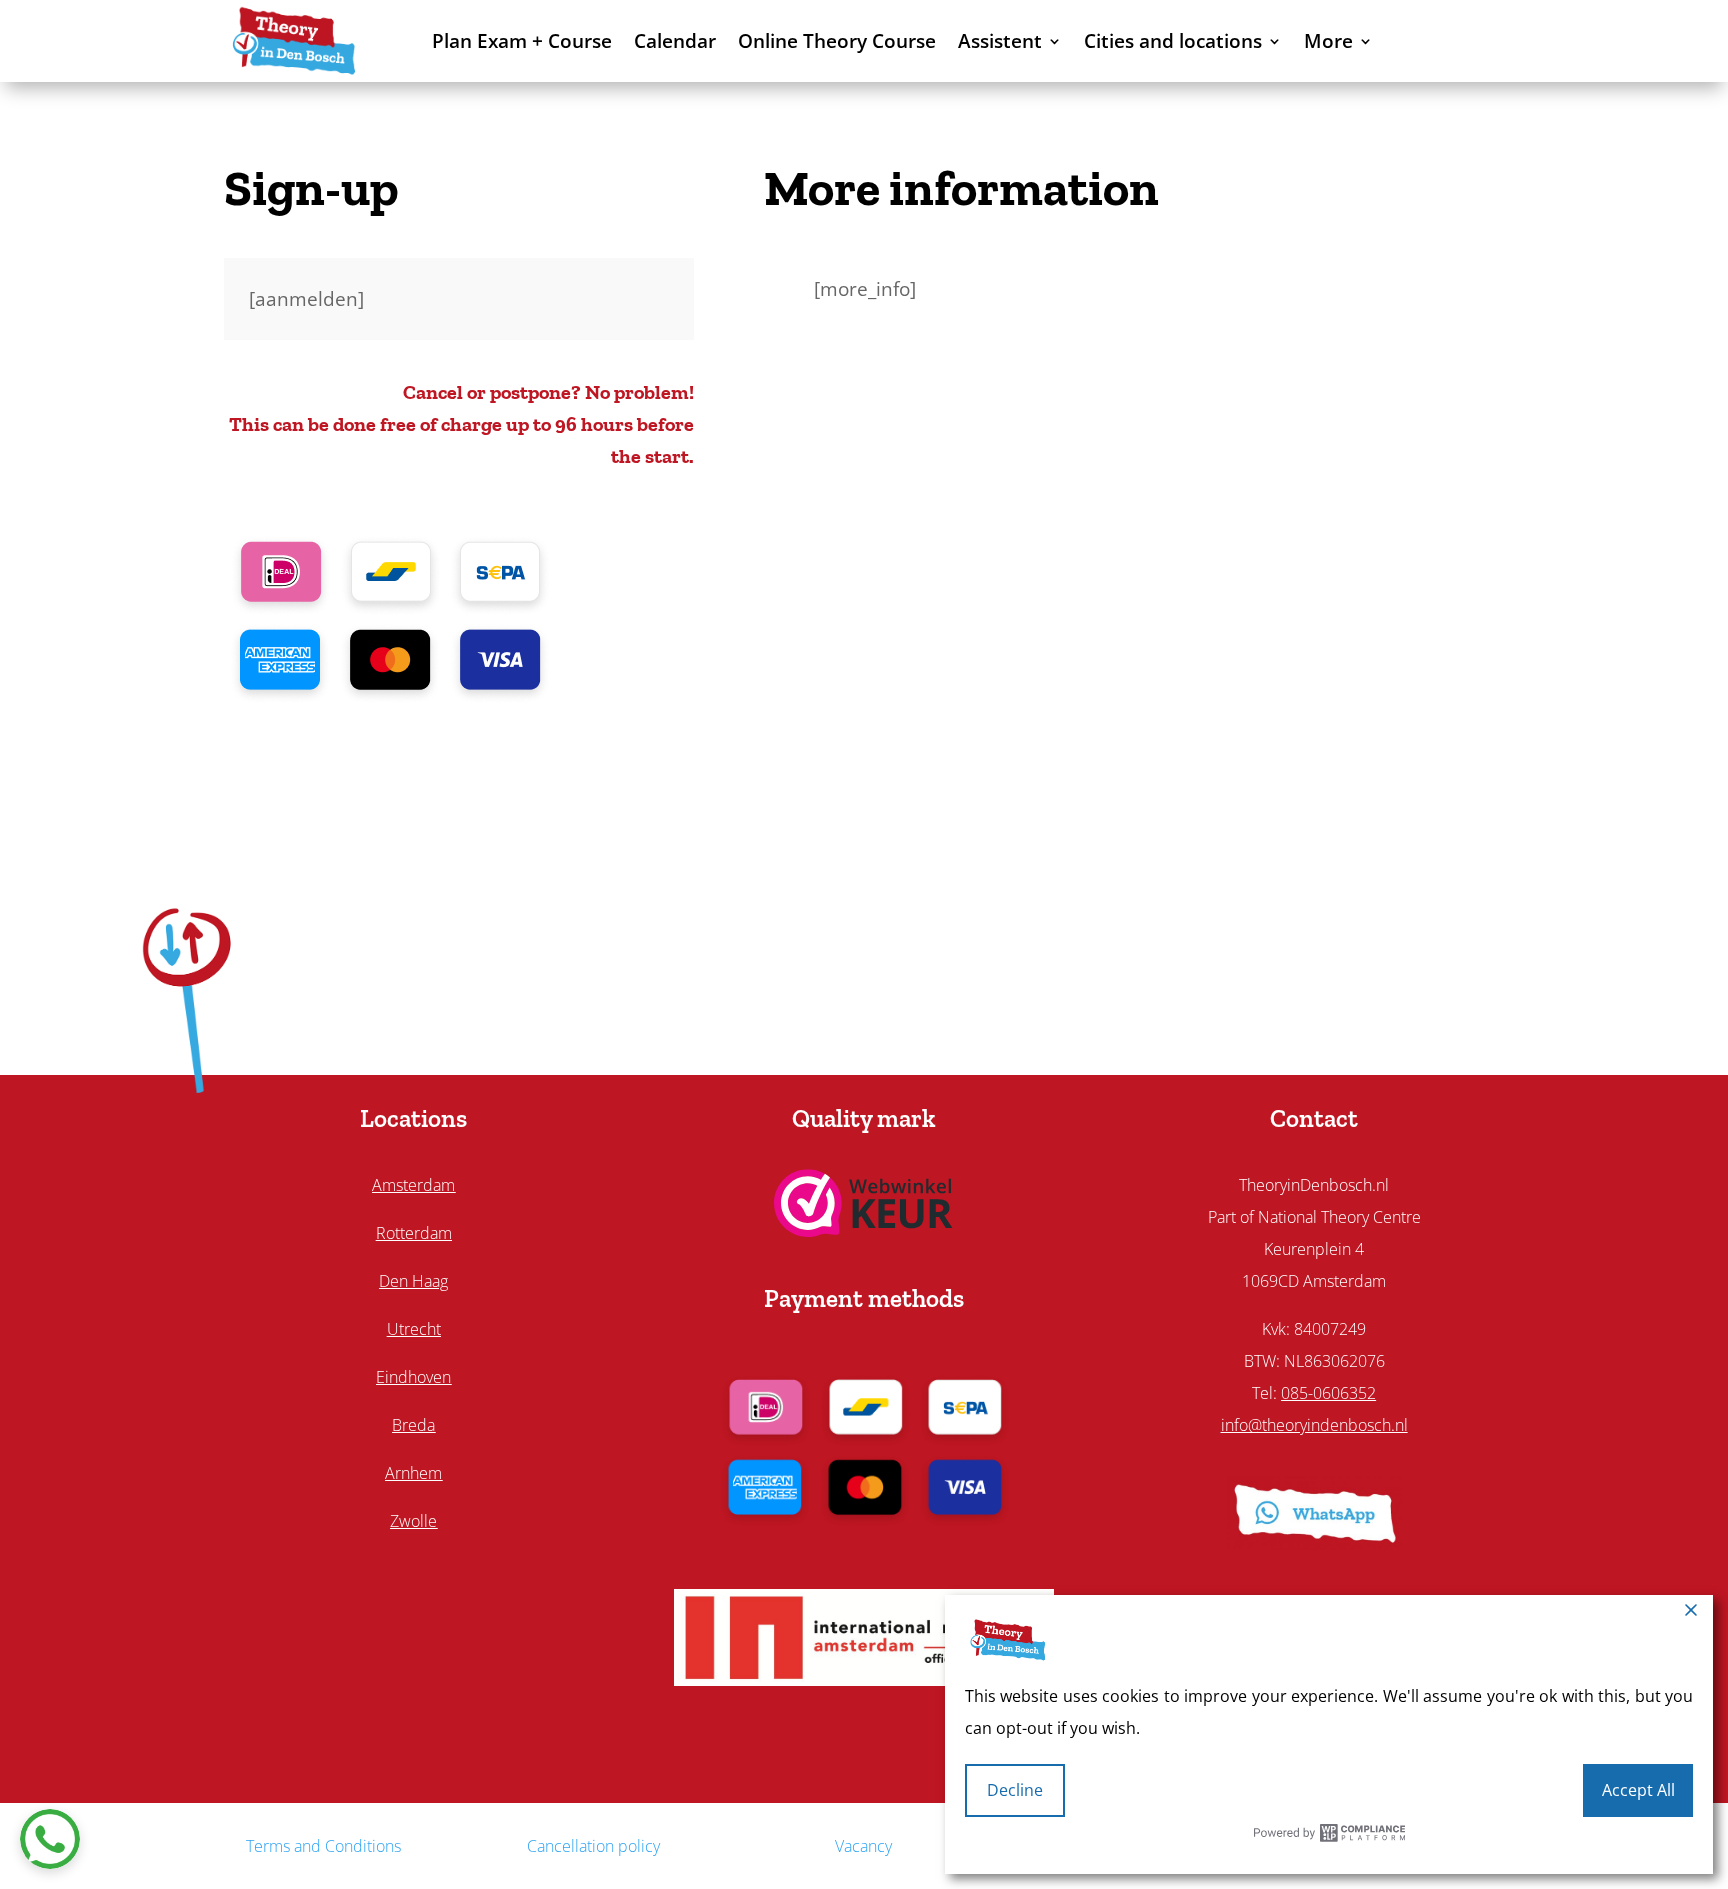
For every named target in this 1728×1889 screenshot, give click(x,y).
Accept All (1638, 1790)
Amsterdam (413, 1185)
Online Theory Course (837, 41)
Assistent (1000, 41)
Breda (413, 1425)
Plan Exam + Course (522, 41)
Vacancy (863, 1846)
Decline (1015, 1790)
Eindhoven (413, 1377)
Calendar (675, 41)
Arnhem (413, 1473)
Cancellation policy (593, 1846)
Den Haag (413, 1281)
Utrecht (414, 1329)
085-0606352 (1328, 1393)
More (1328, 41)
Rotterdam (414, 1233)
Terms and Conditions (323, 1846)
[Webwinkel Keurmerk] (863, 1230)
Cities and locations (1173, 41)
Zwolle (413, 1521)
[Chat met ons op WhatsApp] (50, 1839)
